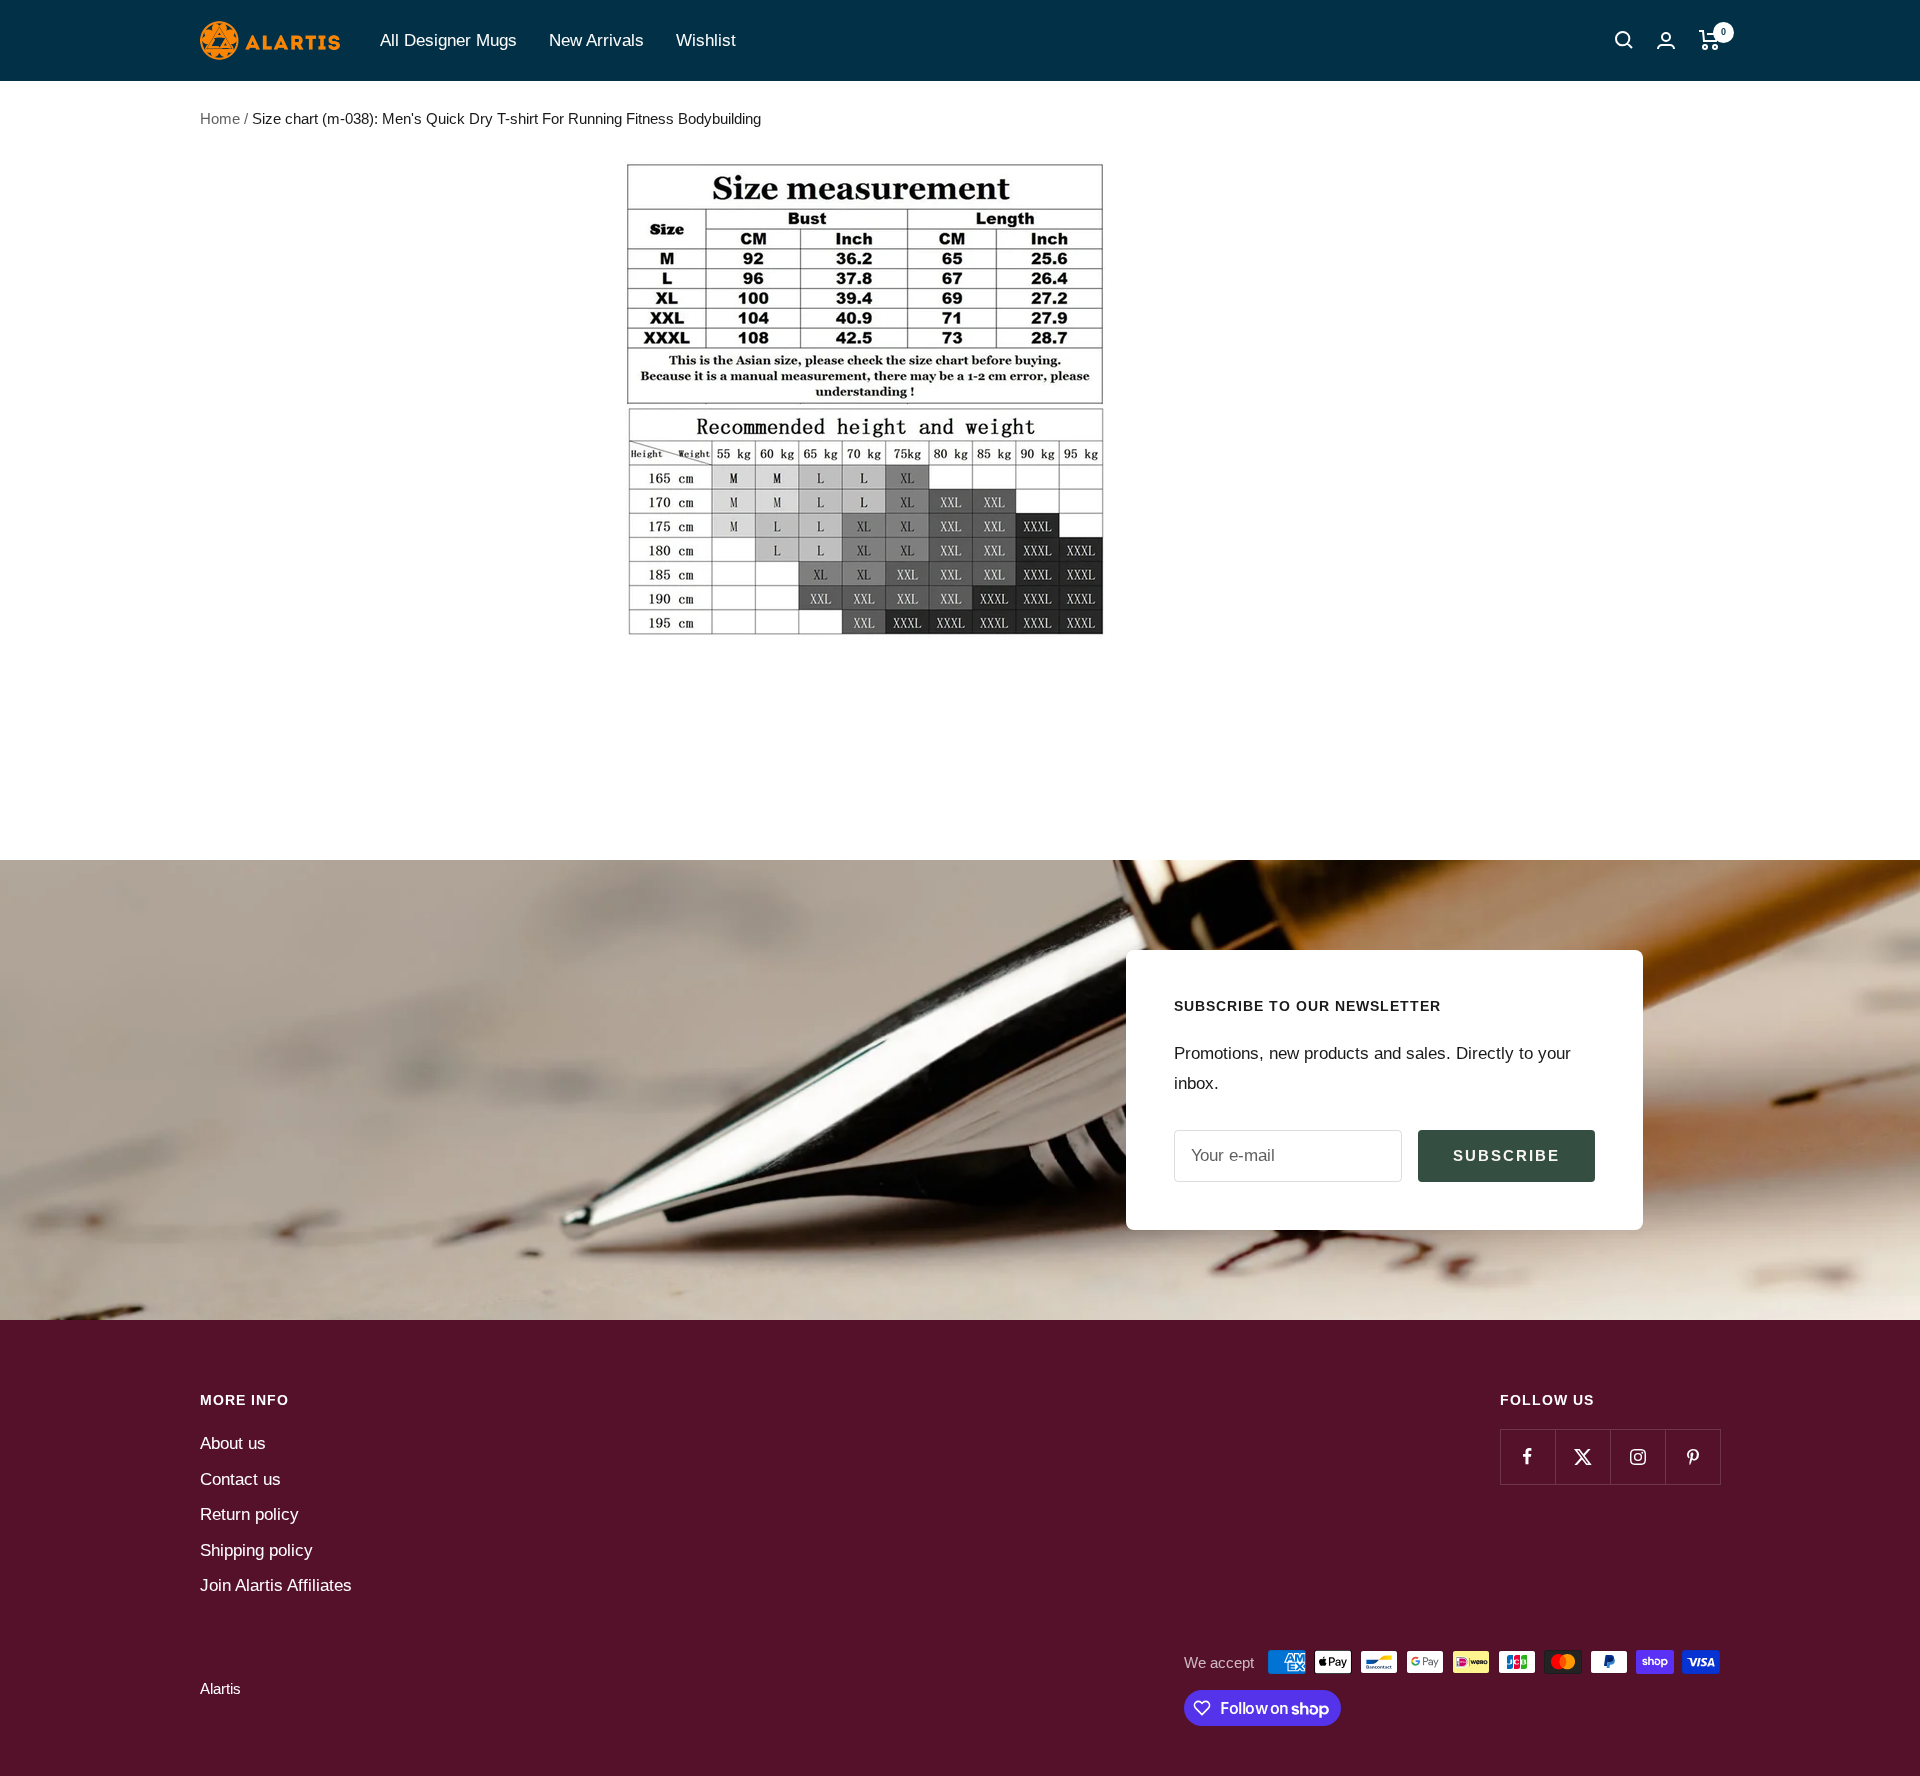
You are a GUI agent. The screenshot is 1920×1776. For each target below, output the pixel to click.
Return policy (249, 1514)
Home (220, 118)
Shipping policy (256, 1550)
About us (233, 1443)
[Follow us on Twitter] (1582, 1456)
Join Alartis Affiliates (276, 1585)
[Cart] (1709, 40)
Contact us (240, 1479)
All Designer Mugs (448, 40)
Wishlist (706, 40)
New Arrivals (596, 40)
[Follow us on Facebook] (1527, 1456)
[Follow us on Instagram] (1637, 1456)
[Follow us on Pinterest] (1692, 1456)
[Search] (1624, 40)
